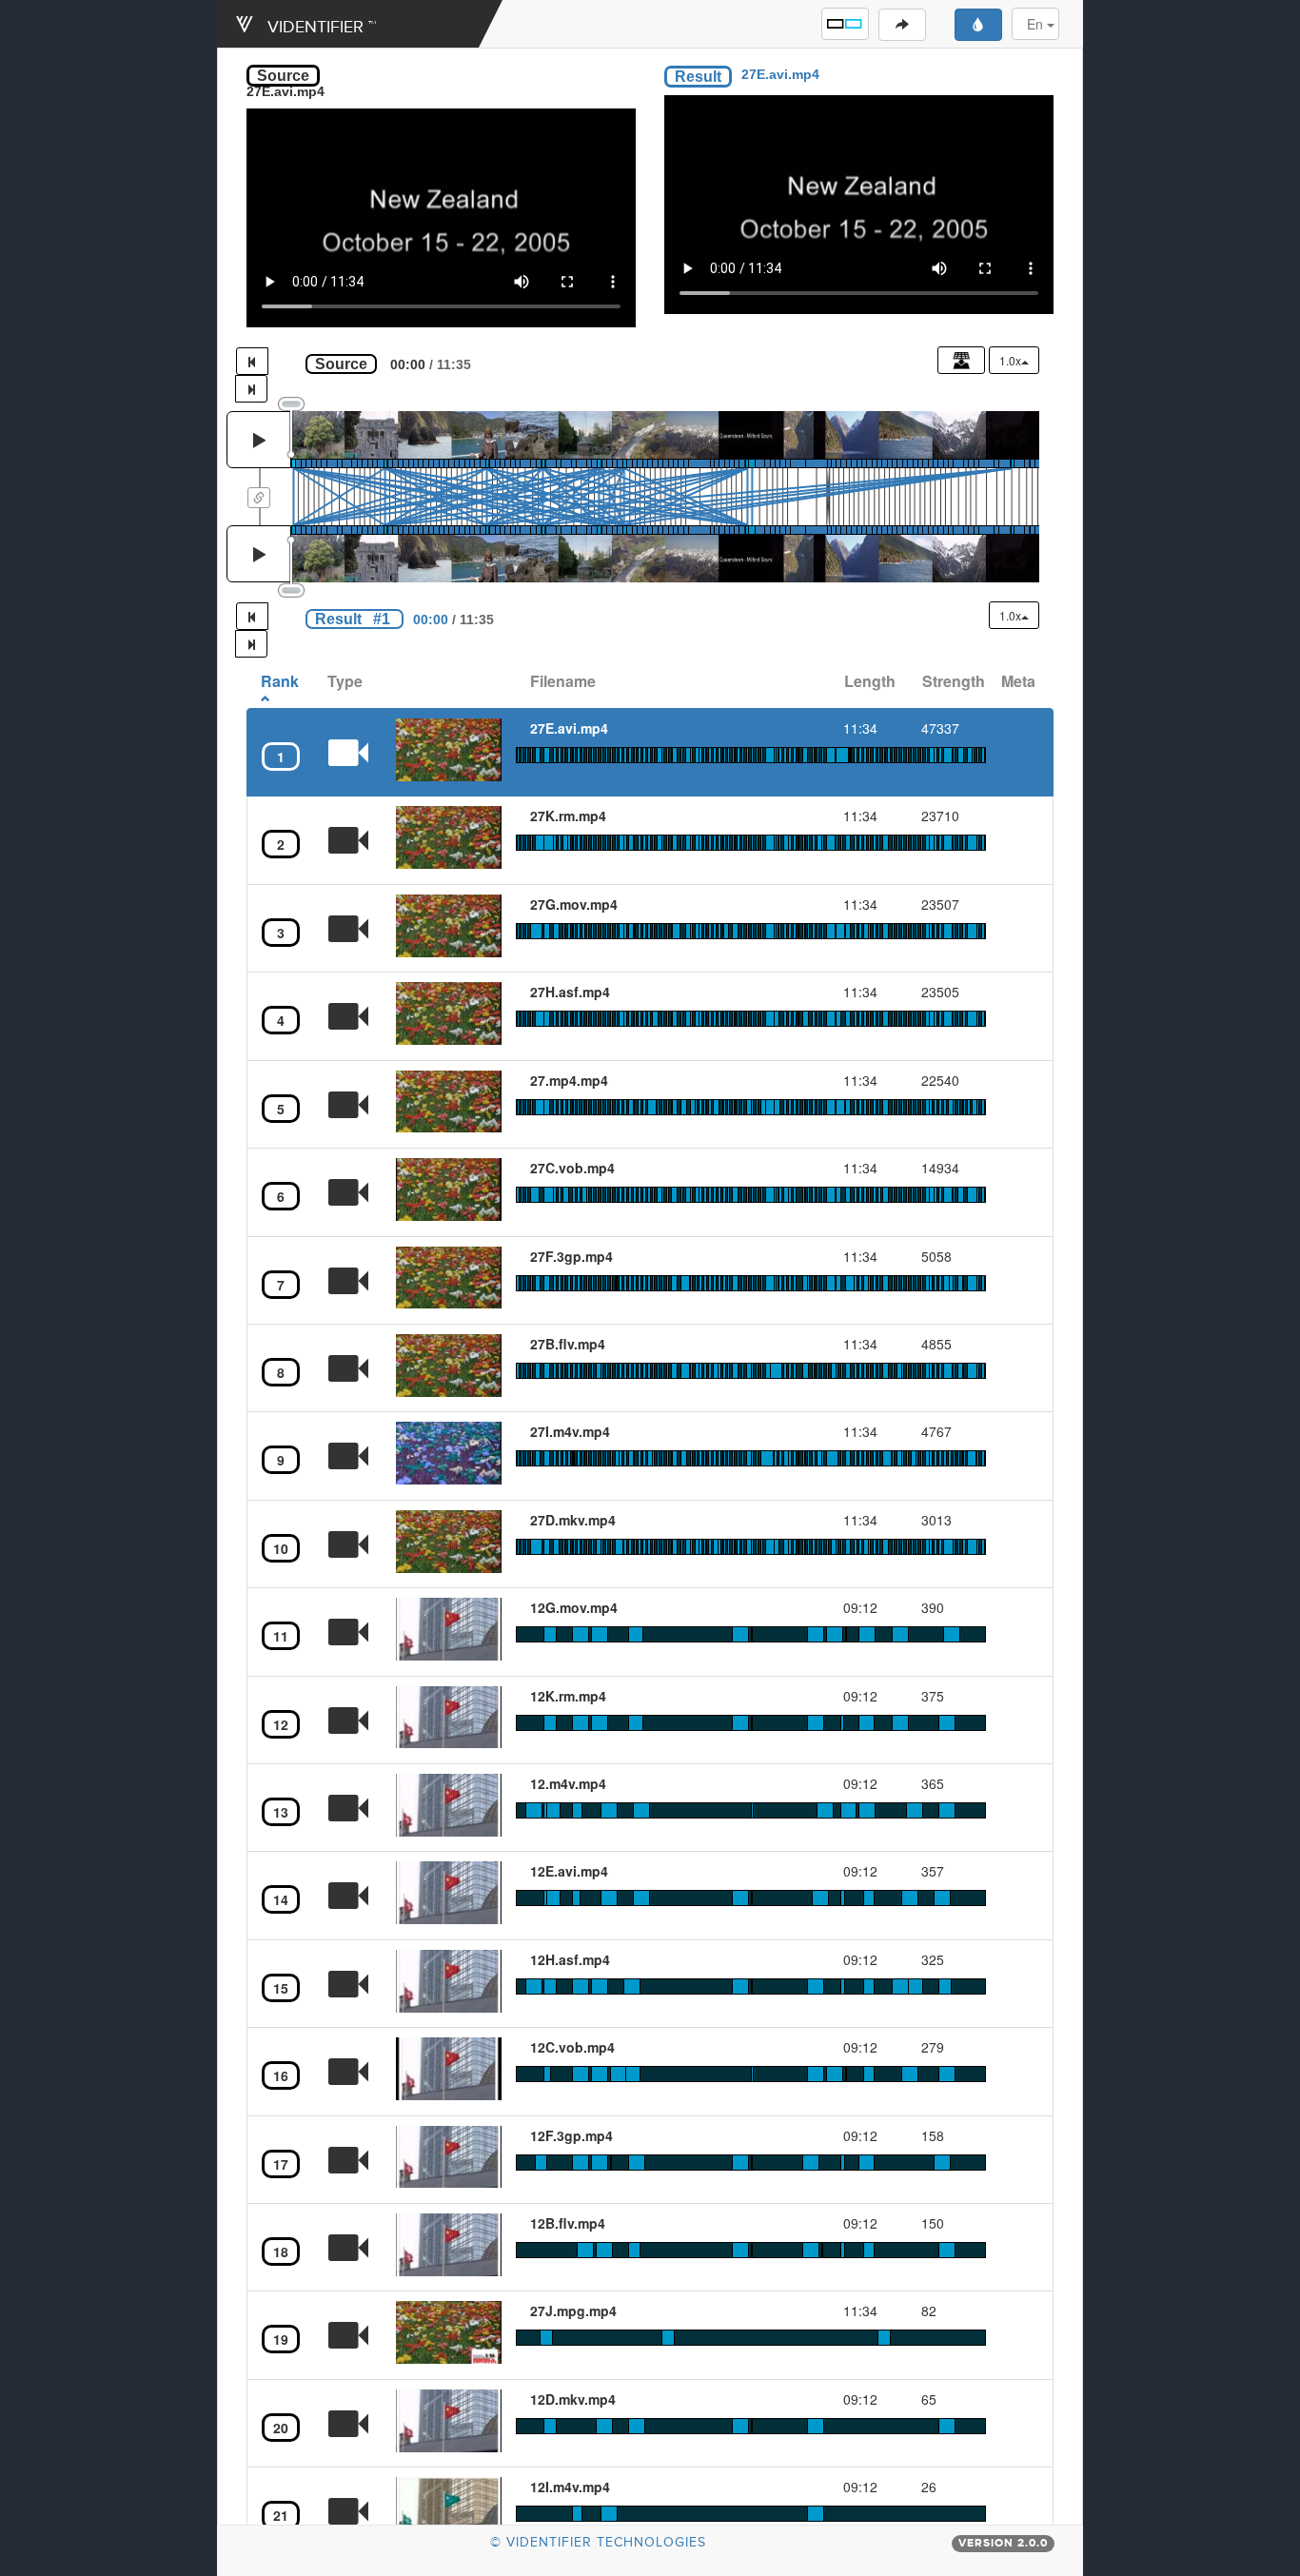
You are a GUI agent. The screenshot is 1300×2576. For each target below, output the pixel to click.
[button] (845, 24)
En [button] (1037, 24)
